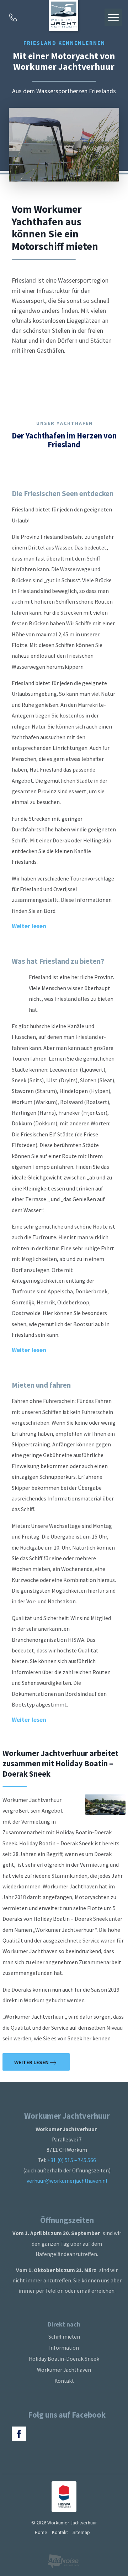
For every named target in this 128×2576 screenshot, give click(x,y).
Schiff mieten (64, 2337)
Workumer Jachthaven (64, 2370)
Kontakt (64, 2381)
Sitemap (81, 2532)
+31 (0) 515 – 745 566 (72, 2160)
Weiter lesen (32, 2062)
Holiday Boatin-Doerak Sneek (64, 2359)
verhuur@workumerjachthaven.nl (67, 2181)
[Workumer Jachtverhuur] (64, 17)
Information (64, 2348)
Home (41, 2532)
